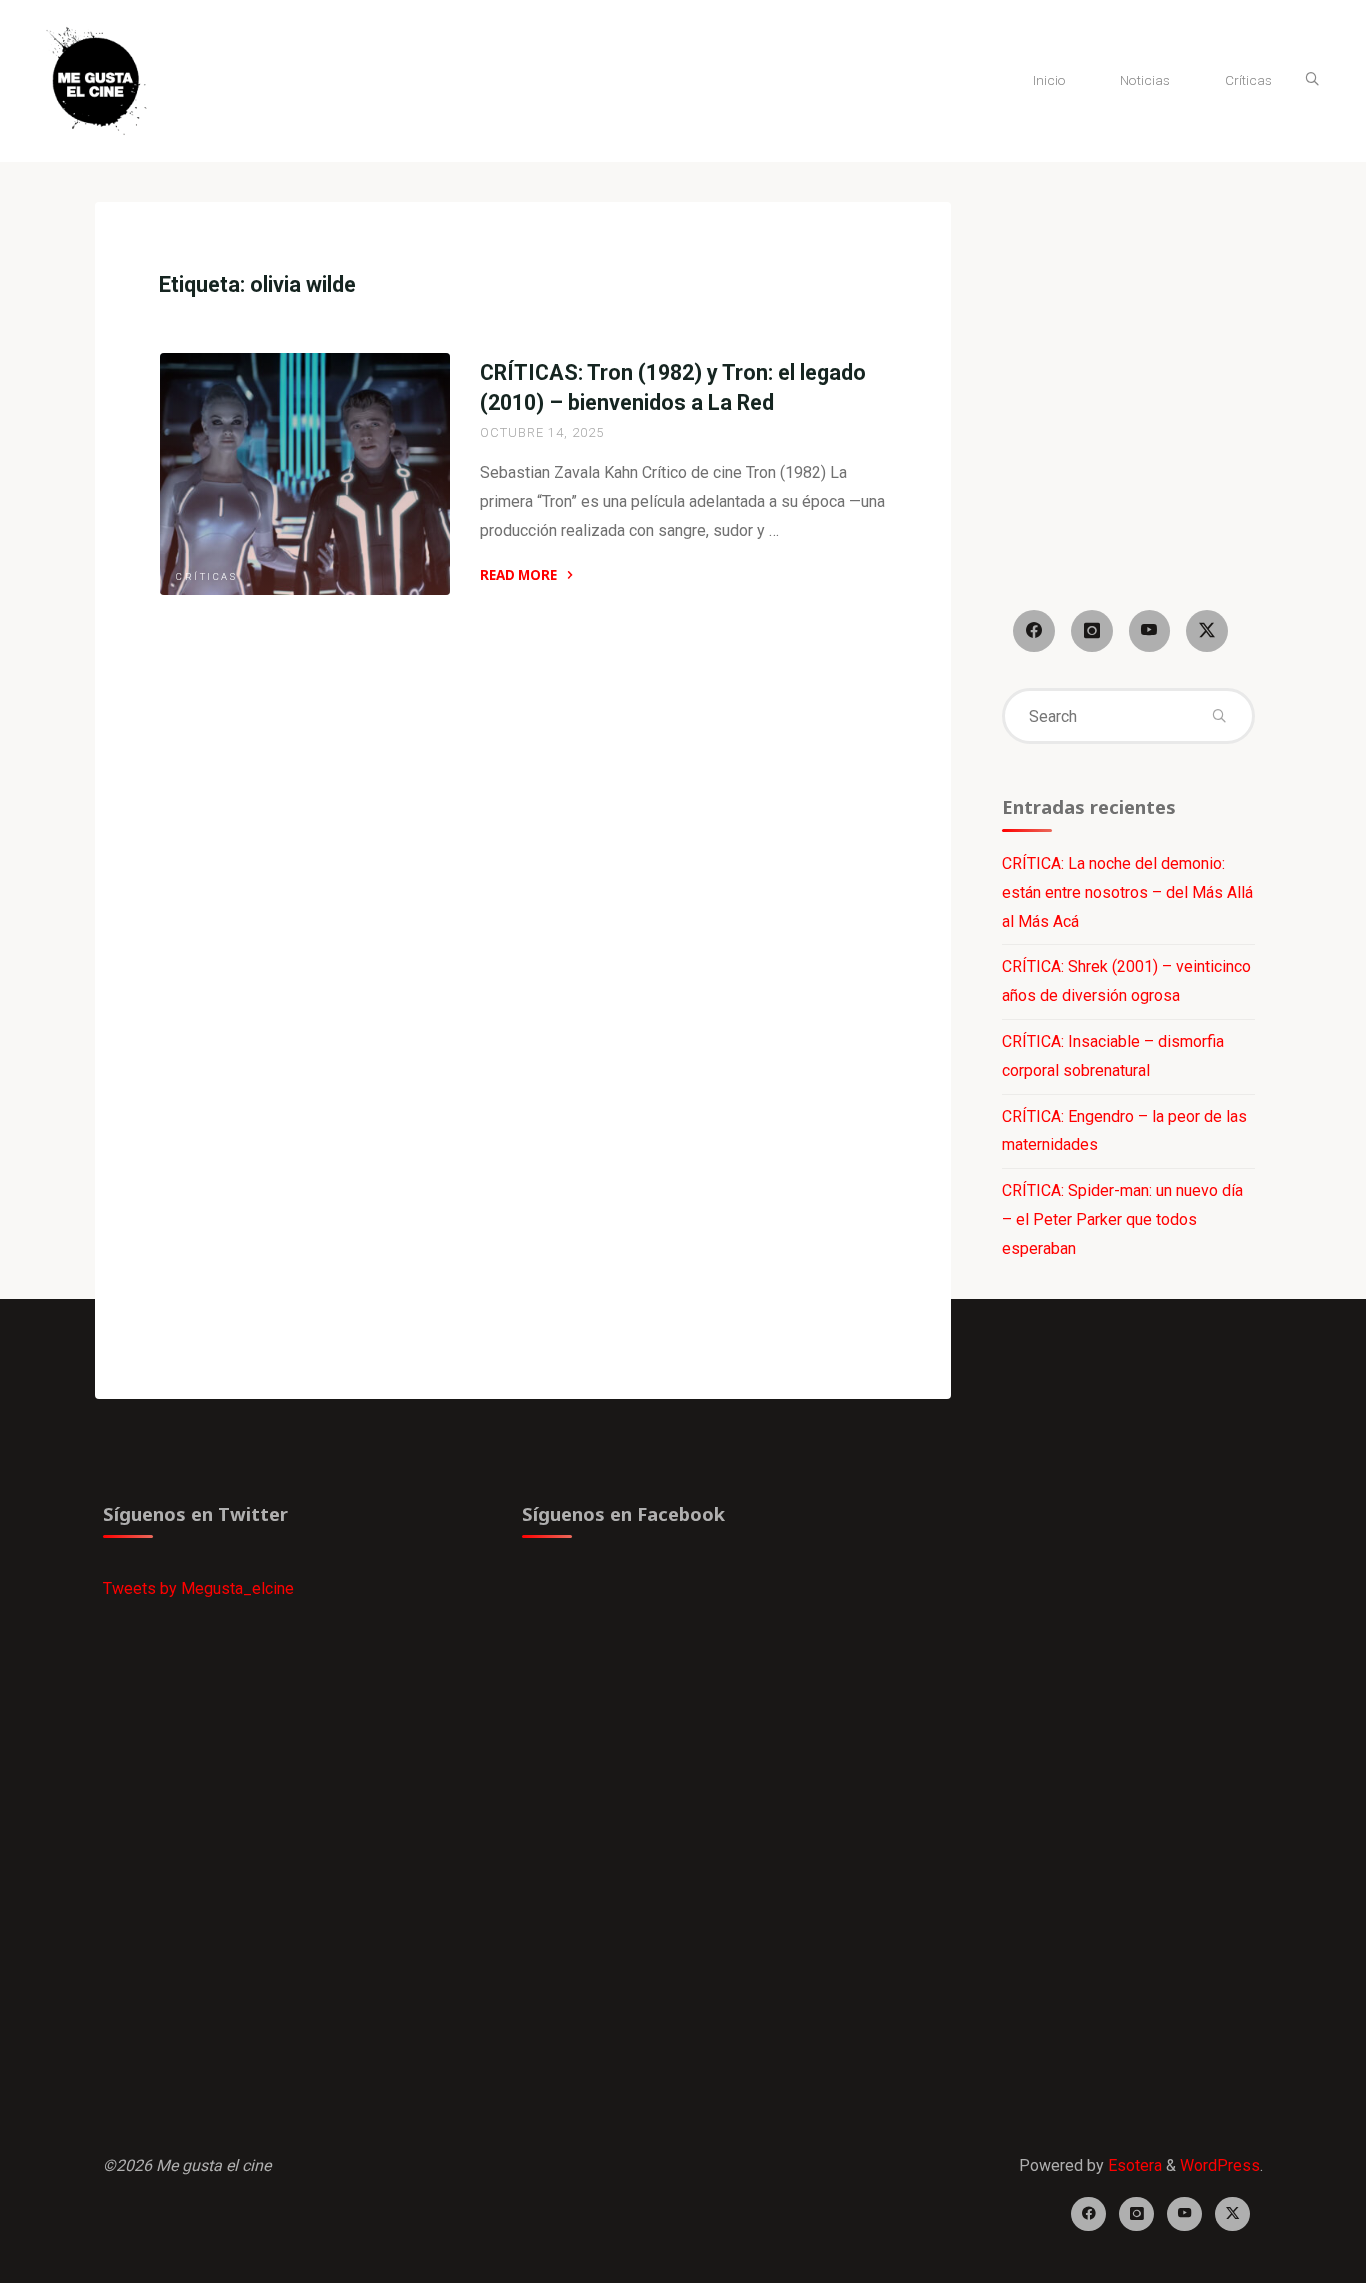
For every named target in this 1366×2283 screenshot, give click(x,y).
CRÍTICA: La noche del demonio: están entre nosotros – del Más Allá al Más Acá (1127, 892)
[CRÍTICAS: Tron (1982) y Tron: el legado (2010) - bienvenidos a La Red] (305, 474)
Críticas (206, 576)
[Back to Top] (1288, 2255)
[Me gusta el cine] (96, 79)
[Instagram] (1092, 631)
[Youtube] (1150, 631)
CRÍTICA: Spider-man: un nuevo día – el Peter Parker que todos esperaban (1122, 1219)
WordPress (1220, 2165)
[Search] (1312, 80)
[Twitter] (1207, 631)
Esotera (1133, 2165)
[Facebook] (1034, 631)
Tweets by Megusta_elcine (198, 1588)
